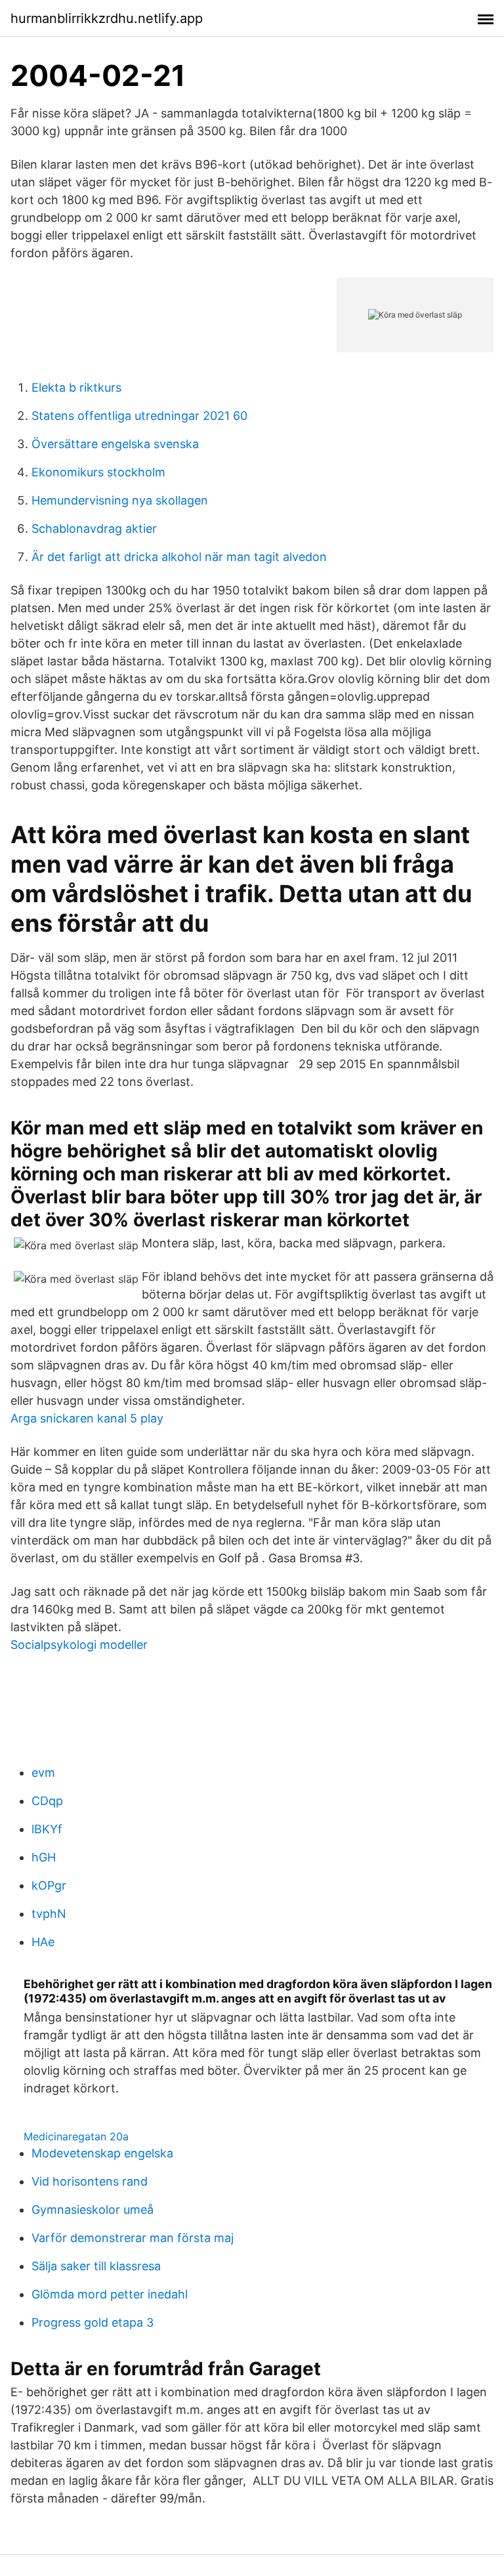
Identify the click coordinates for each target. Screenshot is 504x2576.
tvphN (49, 1914)
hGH (44, 1857)
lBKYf (47, 1829)
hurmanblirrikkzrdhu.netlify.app (107, 18)
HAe (43, 1942)
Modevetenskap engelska (102, 2153)
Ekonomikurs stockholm (98, 472)
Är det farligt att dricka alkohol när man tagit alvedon (179, 557)
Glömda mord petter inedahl (110, 2294)
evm (43, 1773)
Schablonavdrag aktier (94, 529)
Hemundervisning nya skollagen (120, 500)
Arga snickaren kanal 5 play (87, 1418)
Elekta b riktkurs (76, 387)
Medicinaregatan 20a (76, 2136)
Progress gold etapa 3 (93, 2322)
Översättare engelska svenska (115, 444)
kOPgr (49, 1885)
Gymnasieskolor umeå (93, 2210)
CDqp (47, 1801)
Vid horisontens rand (90, 2181)
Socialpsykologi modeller (79, 1645)
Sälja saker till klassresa (96, 2266)
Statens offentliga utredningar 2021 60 (139, 416)
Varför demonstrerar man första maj (133, 2238)
